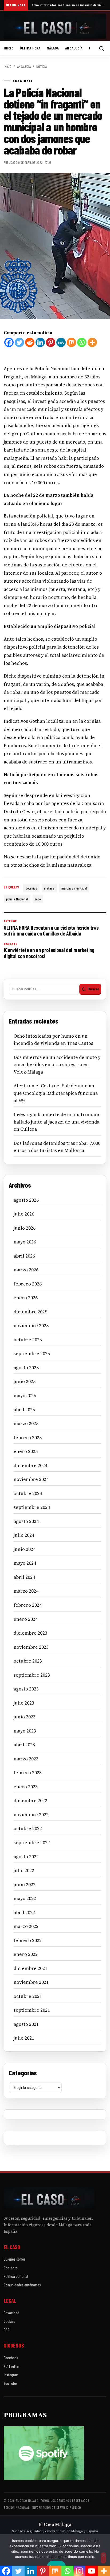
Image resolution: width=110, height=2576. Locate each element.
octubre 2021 (28, 1996)
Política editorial (16, 2276)
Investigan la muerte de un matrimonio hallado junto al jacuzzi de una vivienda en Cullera (57, 1122)
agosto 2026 (26, 1200)
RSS (7, 2330)
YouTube (10, 2383)
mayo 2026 (25, 1242)
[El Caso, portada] (55, 26)
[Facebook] (9, 342)
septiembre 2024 (32, 1507)
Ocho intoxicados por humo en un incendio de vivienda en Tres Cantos (69, 5)
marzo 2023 (26, 1759)
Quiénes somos (15, 2259)
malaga (49, 888)
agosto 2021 (26, 2024)
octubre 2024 (28, 1493)
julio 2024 (24, 1535)
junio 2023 (25, 1717)
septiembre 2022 (32, 1843)
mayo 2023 (25, 1731)
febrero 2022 (28, 1940)
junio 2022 (25, 1885)
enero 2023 (26, 1787)
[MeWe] (61, 342)
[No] (103, 2558)
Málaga (53, 48)
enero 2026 (26, 1298)
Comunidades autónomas (22, 2285)
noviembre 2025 (31, 1326)
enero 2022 (26, 1954)
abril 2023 (24, 1745)
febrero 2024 (28, 1605)
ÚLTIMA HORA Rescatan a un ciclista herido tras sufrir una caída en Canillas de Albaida (51, 928)
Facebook (11, 2358)
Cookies (9, 2321)
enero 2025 (26, 1451)
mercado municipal (74, 888)
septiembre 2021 (32, 2010)
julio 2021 (24, 2038)
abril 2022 (24, 1913)
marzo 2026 (26, 1270)
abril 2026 (24, 1256)
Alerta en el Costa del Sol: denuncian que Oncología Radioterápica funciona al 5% (56, 1093)
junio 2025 (25, 1381)
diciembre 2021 (30, 1968)
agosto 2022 (26, 1857)
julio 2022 (24, 1871)
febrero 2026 (28, 1284)
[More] (92, 342)
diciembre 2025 (30, 1312)
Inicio (9, 48)
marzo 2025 (26, 1423)
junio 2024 (25, 1549)
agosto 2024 (26, 1521)
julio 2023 (24, 1703)
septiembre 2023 (32, 1675)
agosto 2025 (26, 1368)
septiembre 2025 (32, 1354)
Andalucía (74, 48)
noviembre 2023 (31, 1647)
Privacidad (11, 2313)
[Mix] (71, 342)
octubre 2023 (28, 1661)
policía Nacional (17, 899)
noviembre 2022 (31, 1815)
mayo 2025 (25, 1396)
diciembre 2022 (30, 1801)
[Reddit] (30, 342)
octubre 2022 (28, 1828)
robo (38, 899)
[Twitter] (19, 342)
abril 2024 (24, 1577)
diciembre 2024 (30, 1466)
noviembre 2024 (31, 1479)
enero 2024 (26, 1619)
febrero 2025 (28, 1438)
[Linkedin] (40, 342)
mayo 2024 (25, 1563)
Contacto (11, 2268)
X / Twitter (12, 2366)
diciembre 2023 (30, 1633)
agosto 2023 (26, 1689)
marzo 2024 (26, 1591)
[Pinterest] (51, 342)
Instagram (11, 2375)
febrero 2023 (28, 1773)
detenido (31, 888)
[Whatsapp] (82, 342)
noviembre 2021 (31, 1982)
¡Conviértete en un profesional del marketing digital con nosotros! (49, 950)
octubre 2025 (28, 1340)
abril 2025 (24, 1410)
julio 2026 (24, 1214)
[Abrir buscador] (101, 48)
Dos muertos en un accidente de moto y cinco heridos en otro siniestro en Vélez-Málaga (57, 1065)
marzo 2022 (26, 1926)
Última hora (30, 48)
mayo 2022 (25, 1898)
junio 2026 (25, 1228)
